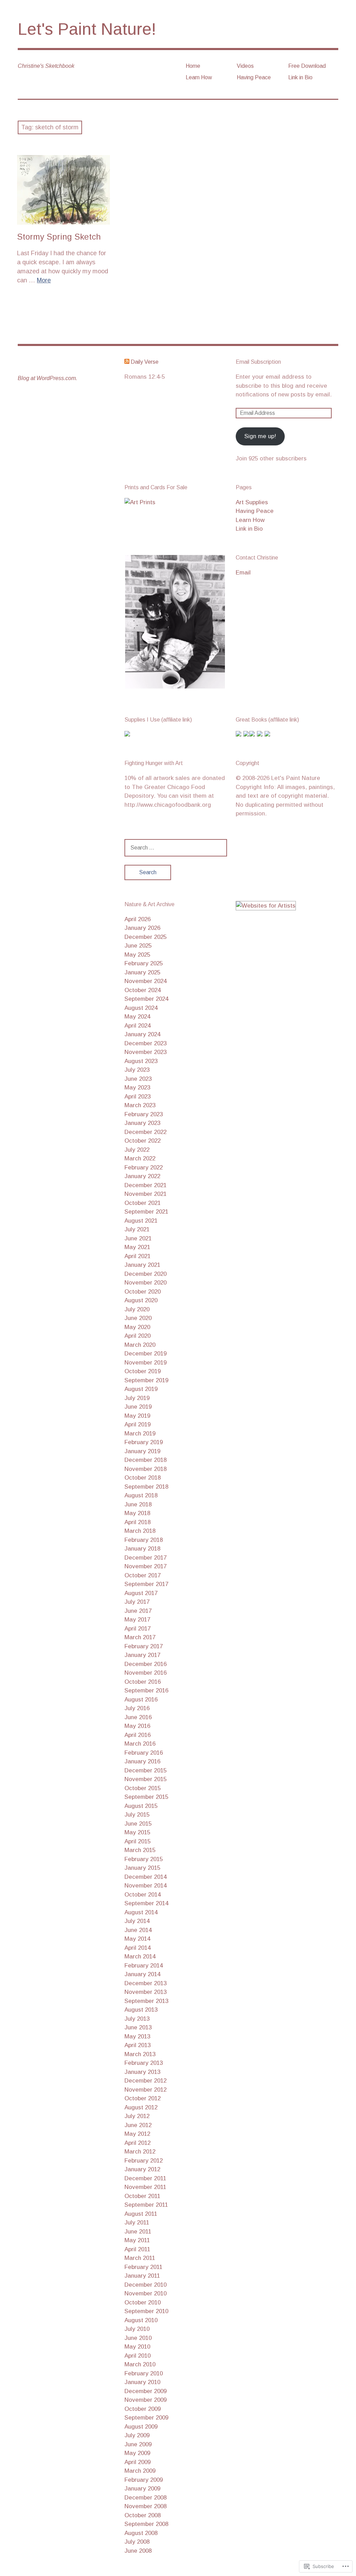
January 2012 (142, 2169)
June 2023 (138, 1079)
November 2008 (145, 2506)
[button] (175, 622)
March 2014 (140, 1957)
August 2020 (141, 1300)
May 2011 (137, 2240)
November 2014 (145, 1886)
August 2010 (141, 2320)
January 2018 (142, 1549)
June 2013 (138, 2027)
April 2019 (137, 1424)
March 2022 (140, 1158)
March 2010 (140, 2364)
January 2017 (142, 1655)
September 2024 (146, 999)
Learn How (199, 77)
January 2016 (142, 1761)
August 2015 (141, 1806)
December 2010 (145, 2285)
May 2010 (137, 2347)
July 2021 (137, 1229)
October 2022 (143, 1141)
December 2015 (145, 1770)
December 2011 (145, 2178)
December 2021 (145, 1185)
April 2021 (137, 1256)
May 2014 (137, 1939)
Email (243, 573)
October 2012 (143, 2098)
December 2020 (145, 1274)
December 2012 (145, 2081)
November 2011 (145, 2187)
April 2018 (137, 1522)
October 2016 (143, 1682)
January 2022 (142, 1176)
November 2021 (145, 1194)
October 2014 (143, 1895)
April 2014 (137, 1948)
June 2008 (138, 2551)
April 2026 (137, 919)
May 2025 (137, 955)
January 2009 (142, 2489)
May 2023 (137, 1088)
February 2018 (144, 1540)
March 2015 (140, 1850)
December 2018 (145, 1460)
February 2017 (144, 1646)
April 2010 (137, 2356)
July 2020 (137, 1309)
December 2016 (145, 1664)
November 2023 (145, 1052)
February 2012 (144, 2161)
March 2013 (140, 2054)
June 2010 (138, 2338)
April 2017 (137, 1629)
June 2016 (138, 1717)
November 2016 (145, 1673)
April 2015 (137, 1841)
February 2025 (144, 963)
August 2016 (141, 1700)
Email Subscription (258, 362)
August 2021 (141, 1221)
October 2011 (142, 2196)
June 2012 (138, 2125)
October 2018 (143, 1478)
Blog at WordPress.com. (47, 378)
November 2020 (145, 1283)
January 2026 (142, 928)
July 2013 (137, 2019)
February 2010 (144, 2373)
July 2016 (137, 1708)
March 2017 (140, 1637)
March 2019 (140, 1434)
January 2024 (142, 1034)
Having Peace (254, 77)
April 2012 (137, 2143)
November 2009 (145, 2400)
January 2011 (142, 2276)
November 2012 (145, 2090)
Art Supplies (252, 502)
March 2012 (140, 2152)
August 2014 (141, 1912)
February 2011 (143, 2267)
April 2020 (137, 1336)
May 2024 (137, 1017)
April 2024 (137, 1026)
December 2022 (145, 1132)
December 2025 (145, 937)
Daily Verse (145, 362)
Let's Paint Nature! (87, 29)
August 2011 (141, 2214)
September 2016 (146, 1690)
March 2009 (140, 2471)
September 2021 (146, 1212)
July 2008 (137, 2542)
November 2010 (145, 2293)
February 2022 (144, 1168)
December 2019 (145, 1354)
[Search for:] (176, 848)
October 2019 (143, 1371)
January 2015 (142, 1868)
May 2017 (137, 1620)
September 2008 (146, 2524)
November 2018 (145, 1469)
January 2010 (142, 2382)
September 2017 (146, 1584)
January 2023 (142, 1123)
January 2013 (142, 2072)
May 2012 (137, 2134)
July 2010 (137, 2329)
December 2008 (145, 2498)
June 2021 (138, 1238)
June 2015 (138, 1824)
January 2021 (142, 1265)
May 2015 (137, 1832)
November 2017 (145, 1566)
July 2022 (137, 1150)
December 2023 (145, 1043)
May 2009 (137, 2453)
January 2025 (142, 972)
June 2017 (138, 1611)
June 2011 (138, 2232)
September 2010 (146, 2311)
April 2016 (137, 1735)
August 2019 (141, 1389)
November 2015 (145, 1779)
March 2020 (140, 1345)
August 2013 (141, 2010)
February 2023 (144, 1114)
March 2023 (140, 1105)
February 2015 (144, 1859)
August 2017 (141, 1593)
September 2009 (146, 2418)
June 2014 (138, 1930)
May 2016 (137, 1726)
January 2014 (142, 1974)
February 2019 (144, 1442)
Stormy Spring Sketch (59, 237)
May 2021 (137, 1247)
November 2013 (145, 1992)
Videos (245, 66)
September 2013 (146, 2001)
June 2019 (138, 1407)
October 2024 (143, 990)
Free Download (307, 66)
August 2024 (141, 1008)
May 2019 (137, 1416)
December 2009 (145, 2391)
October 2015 (143, 1788)
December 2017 (145, 1558)
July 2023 (137, 1070)
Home (193, 66)
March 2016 (140, 1744)
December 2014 (145, 1877)
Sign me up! (260, 436)
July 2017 (137, 1602)
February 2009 (144, 2480)
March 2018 (140, 1531)
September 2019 (146, 1380)
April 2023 (137, 1097)
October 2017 (143, 1575)
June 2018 (138, 1504)
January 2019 (142, 1451)
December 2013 (145, 1983)
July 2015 (137, 1815)
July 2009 (137, 2435)
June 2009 (138, 2444)
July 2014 (137, 1921)
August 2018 (141, 1495)
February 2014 (144, 1966)
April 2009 (137, 2462)
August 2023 (141, 1061)
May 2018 (137, 1513)
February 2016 (144, 1753)
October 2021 (143, 1203)
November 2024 (145, 981)
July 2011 (137, 2223)
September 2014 (146, 1903)
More (44, 280)
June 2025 (138, 946)
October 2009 (143, 2409)
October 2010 (143, 2303)
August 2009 (141, 2427)
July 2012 (137, 2116)
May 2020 (137, 1327)
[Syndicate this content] (127, 362)
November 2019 (145, 1363)
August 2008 (141, 2533)
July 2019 (137, 1398)
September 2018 (146, 1487)
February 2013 (144, 2063)
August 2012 (141, 2107)
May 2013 (137, 2036)
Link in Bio (300, 77)
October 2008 (143, 2515)
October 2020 (143, 1292)
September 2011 (146, 2205)
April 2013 (137, 2045)
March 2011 (140, 2258)
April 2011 (137, 2249)
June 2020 (138, 1318)
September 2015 (146, 1797)
